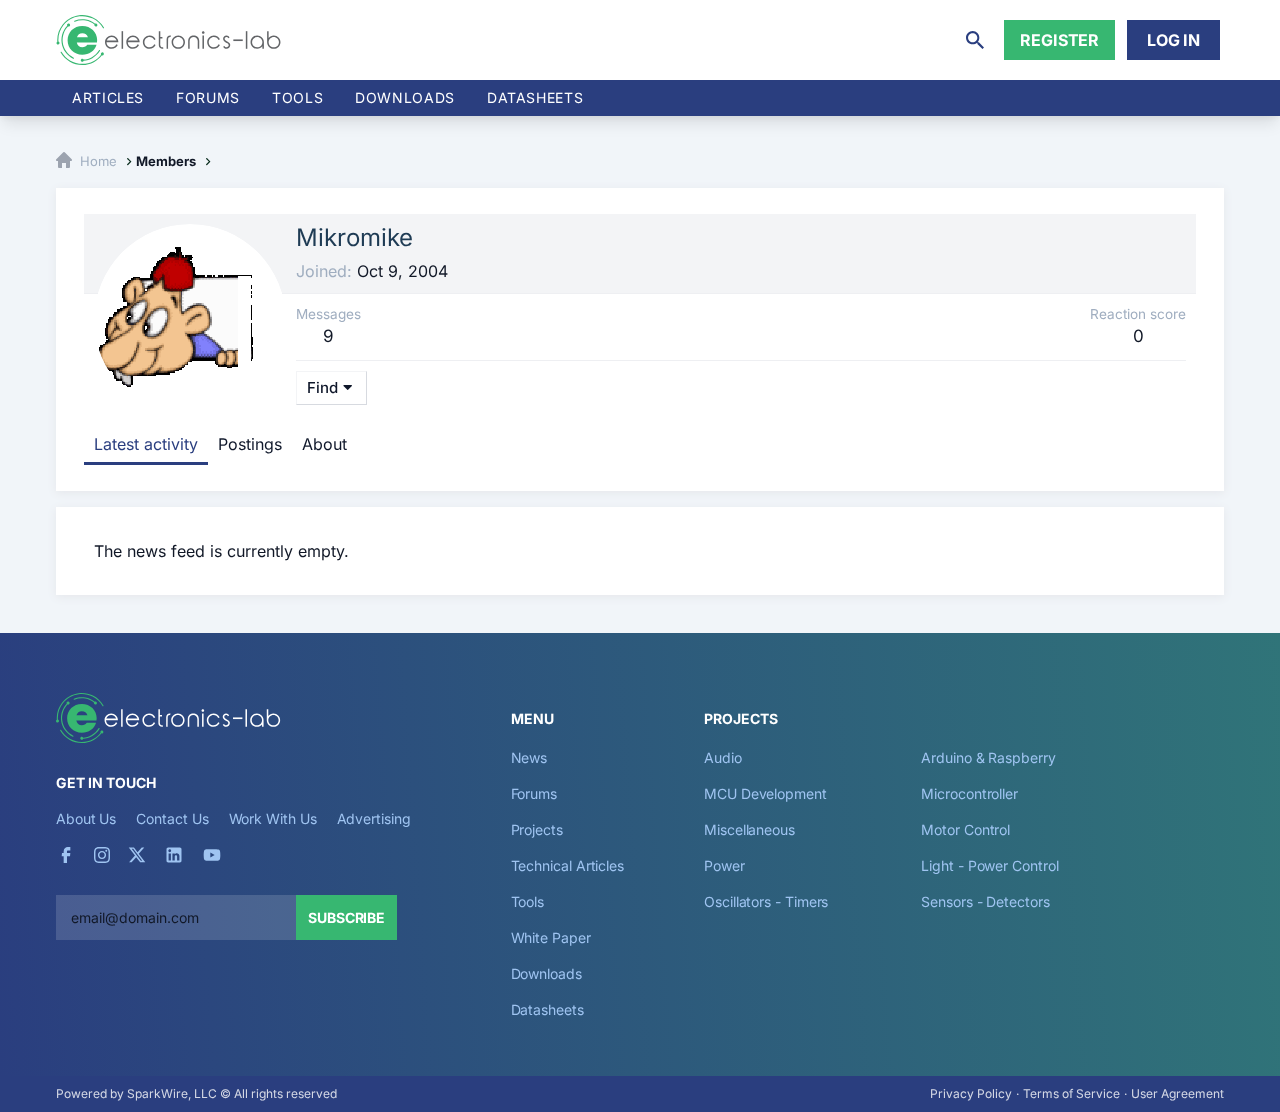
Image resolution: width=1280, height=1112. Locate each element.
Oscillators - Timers (766, 901)
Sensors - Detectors (985, 901)
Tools (297, 97)
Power (724, 865)
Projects (537, 829)
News (529, 757)
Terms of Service (1071, 1093)
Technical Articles (568, 865)
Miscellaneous (749, 829)
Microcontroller (969, 793)
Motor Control (965, 829)
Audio (723, 757)
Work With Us (273, 818)
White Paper (551, 937)
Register (1059, 40)
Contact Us (172, 818)
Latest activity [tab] (146, 444)
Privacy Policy (971, 1093)
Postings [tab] (250, 444)
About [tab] (324, 444)
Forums (208, 97)
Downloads (546, 973)
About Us (86, 818)
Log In (1173, 40)
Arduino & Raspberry (988, 757)
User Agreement (1177, 1093)
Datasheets (535, 97)
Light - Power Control (989, 865)
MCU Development (765, 793)
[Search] (975, 40)
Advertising (374, 818)
